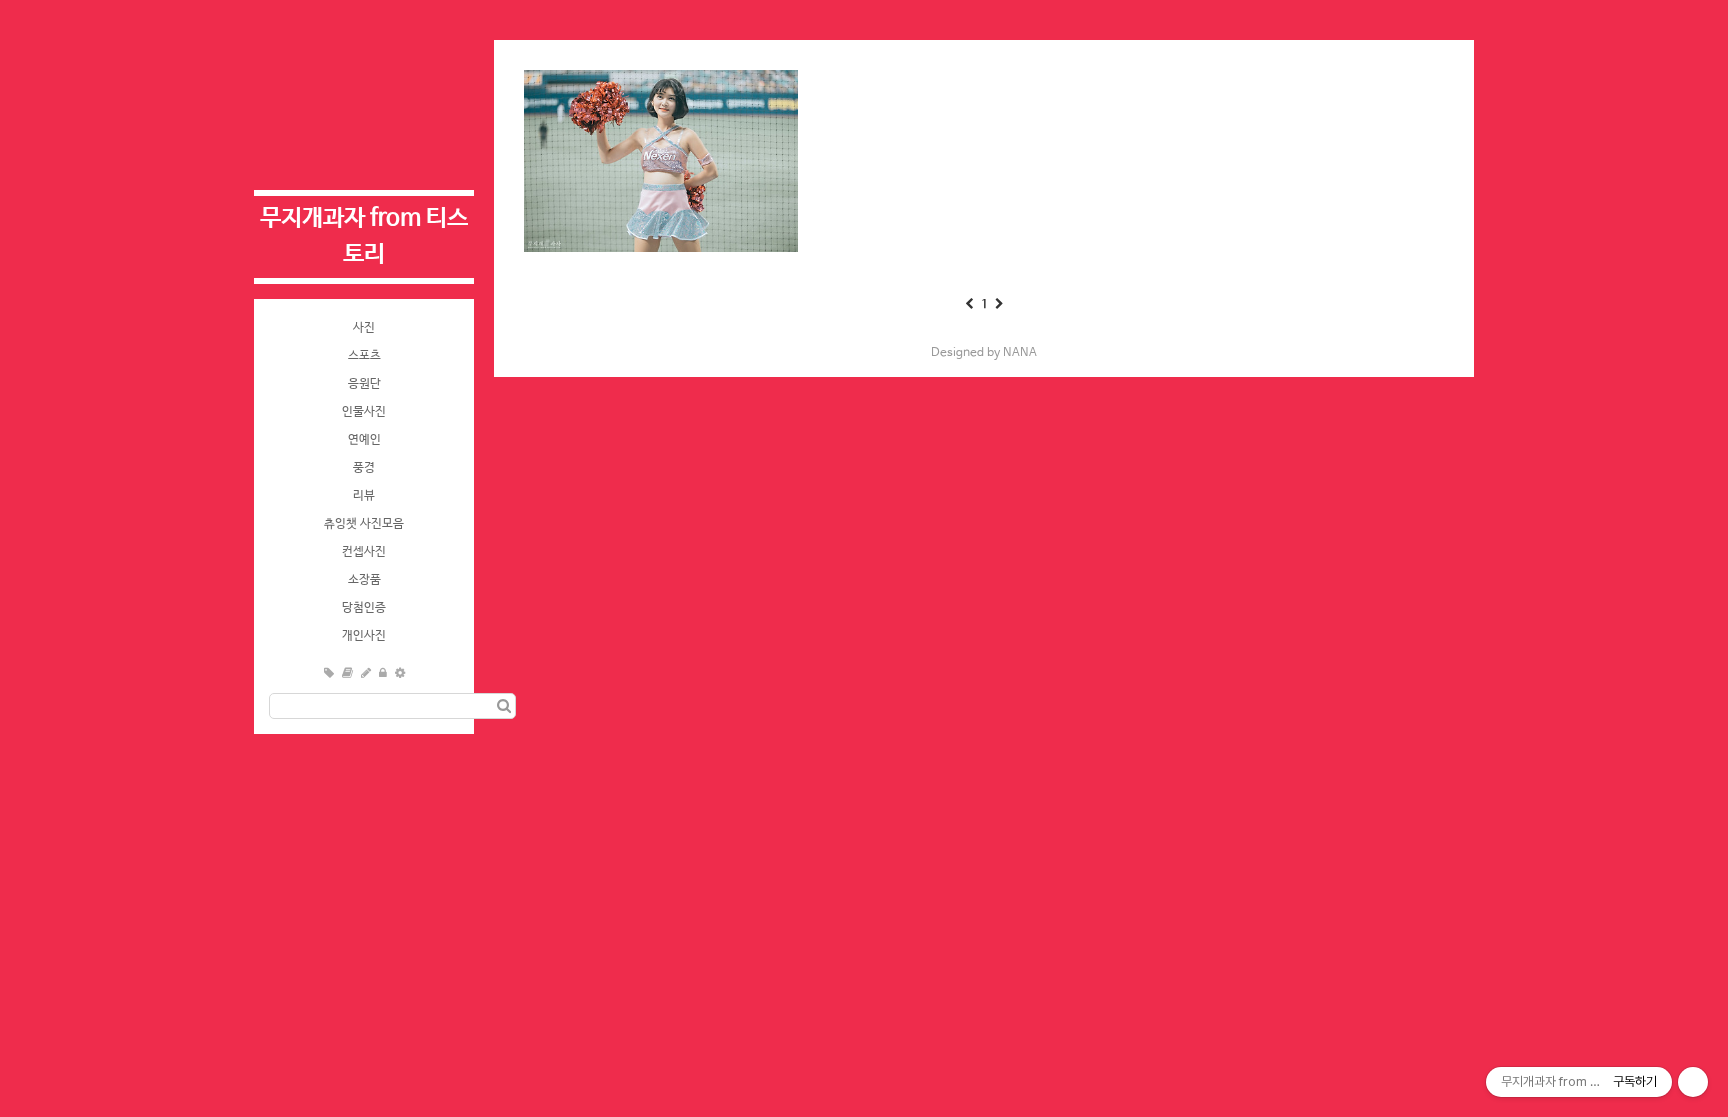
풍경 (364, 468)
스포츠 (364, 356)
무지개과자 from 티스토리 (364, 236)
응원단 (364, 384)
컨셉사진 (364, 552)
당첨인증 (364, 608)
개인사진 (364, 636)
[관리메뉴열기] (1693, 1082)
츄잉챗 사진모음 (364, 524)
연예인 (364, 440)
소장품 (364, 580)
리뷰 (364, 496)
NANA (1020, 353)
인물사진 (364, 412)
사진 (364, 328)
